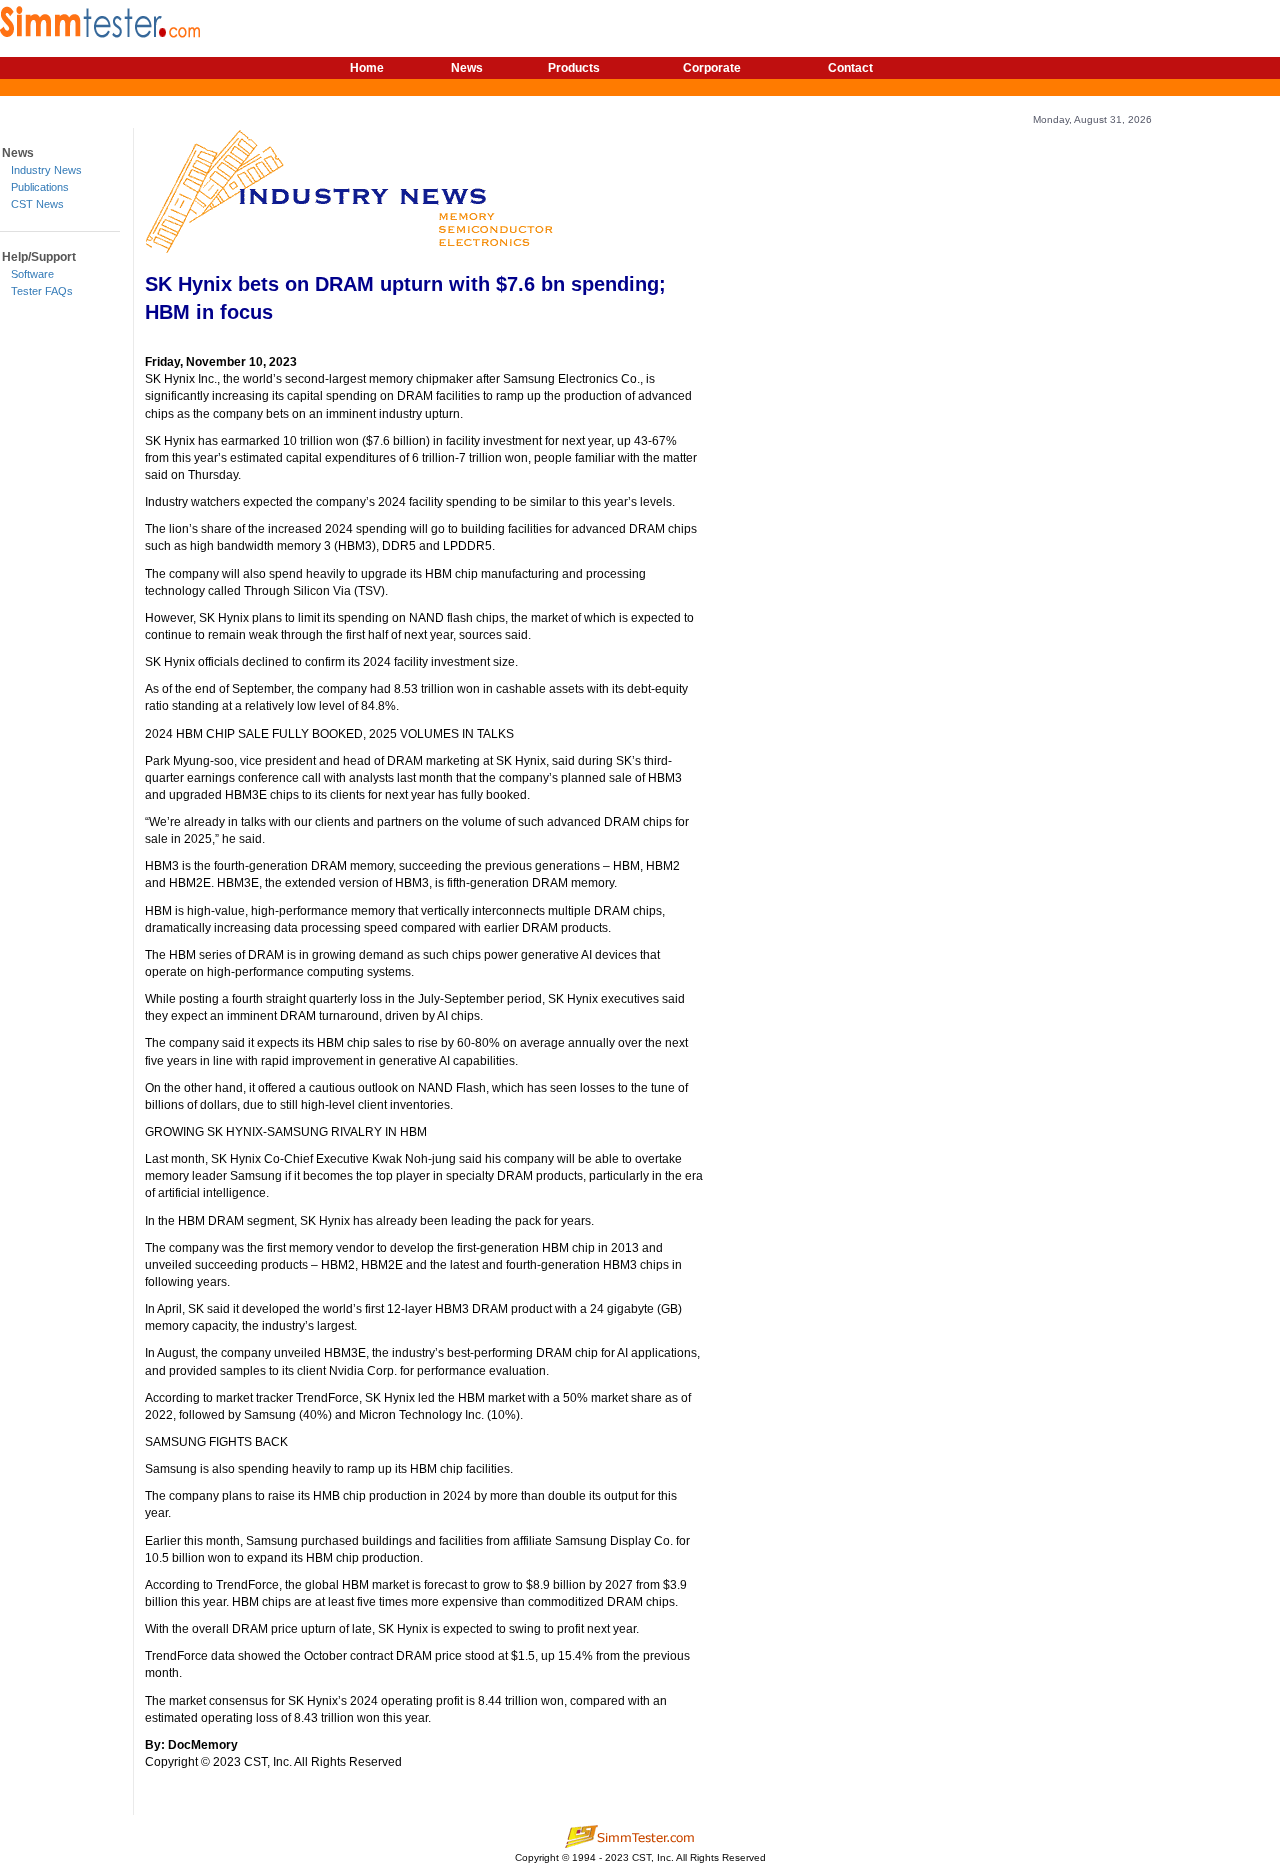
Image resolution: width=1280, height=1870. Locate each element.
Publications (40, 187)
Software (32, 274)
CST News (37, 204)
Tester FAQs (42, 291)
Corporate (712, 68)
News (467, 68)
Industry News (46, 170)
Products (574, 68)
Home (367, 68)
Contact (850, 68)
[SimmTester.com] (100, 19)
